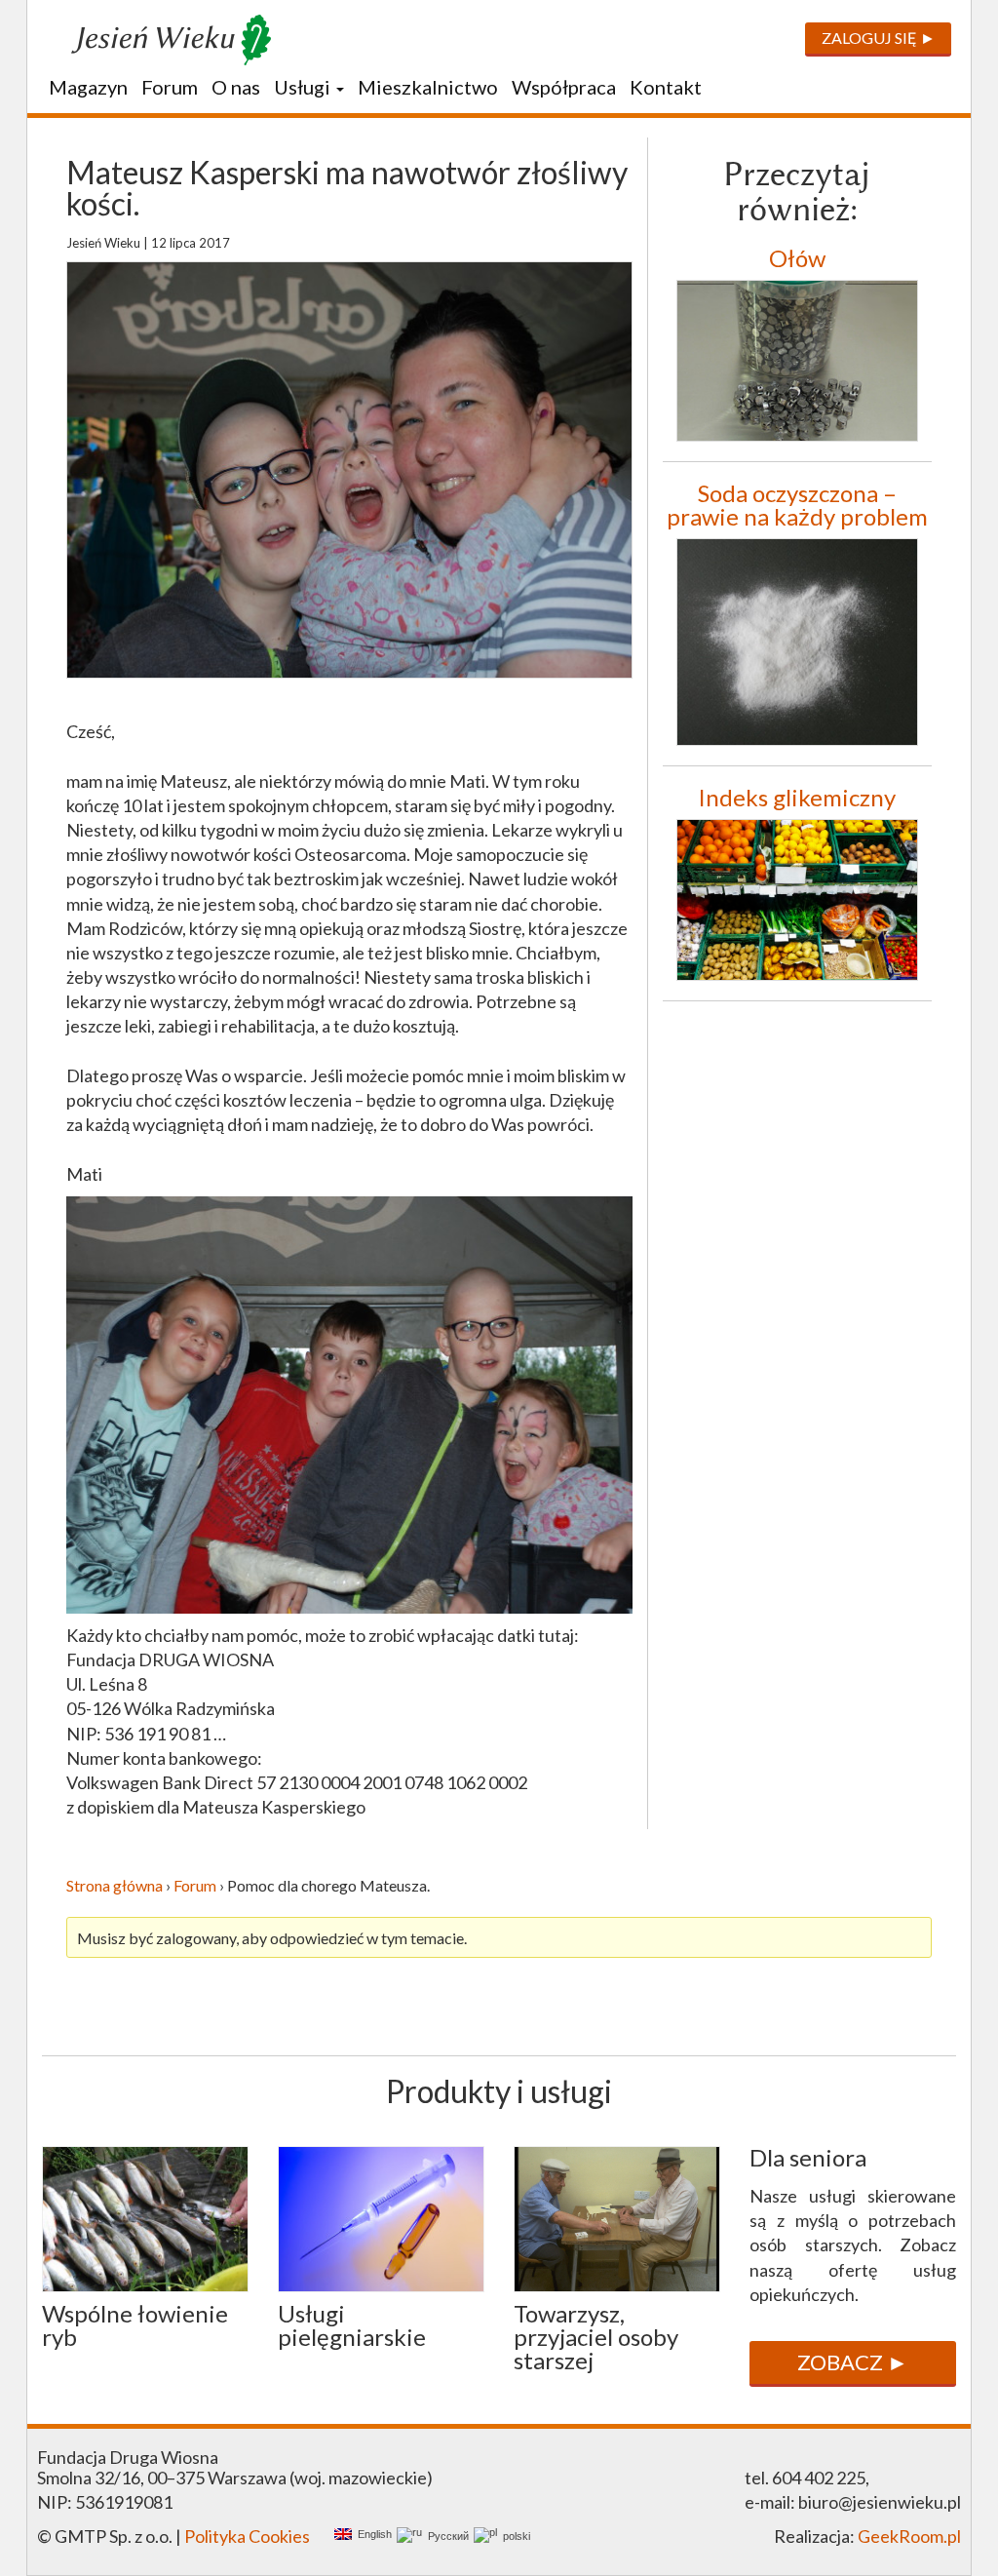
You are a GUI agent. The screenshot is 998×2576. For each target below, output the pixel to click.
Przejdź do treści (100, 99)
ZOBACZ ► (853, 2362)
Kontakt (666, 87)
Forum (170, 87)
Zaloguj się (869, 38)
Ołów (797, 258)
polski (514, 2536)
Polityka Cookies (247, 2536)
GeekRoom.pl (909, 2536)
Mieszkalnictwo (428, 87)
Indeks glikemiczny (797, 797)
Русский (445, 2536)
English (372, 2535)
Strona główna (115, 1885)
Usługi (304, 87)
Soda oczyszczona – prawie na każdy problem (797, 505)
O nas (236, 87)
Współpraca (564, 87)
